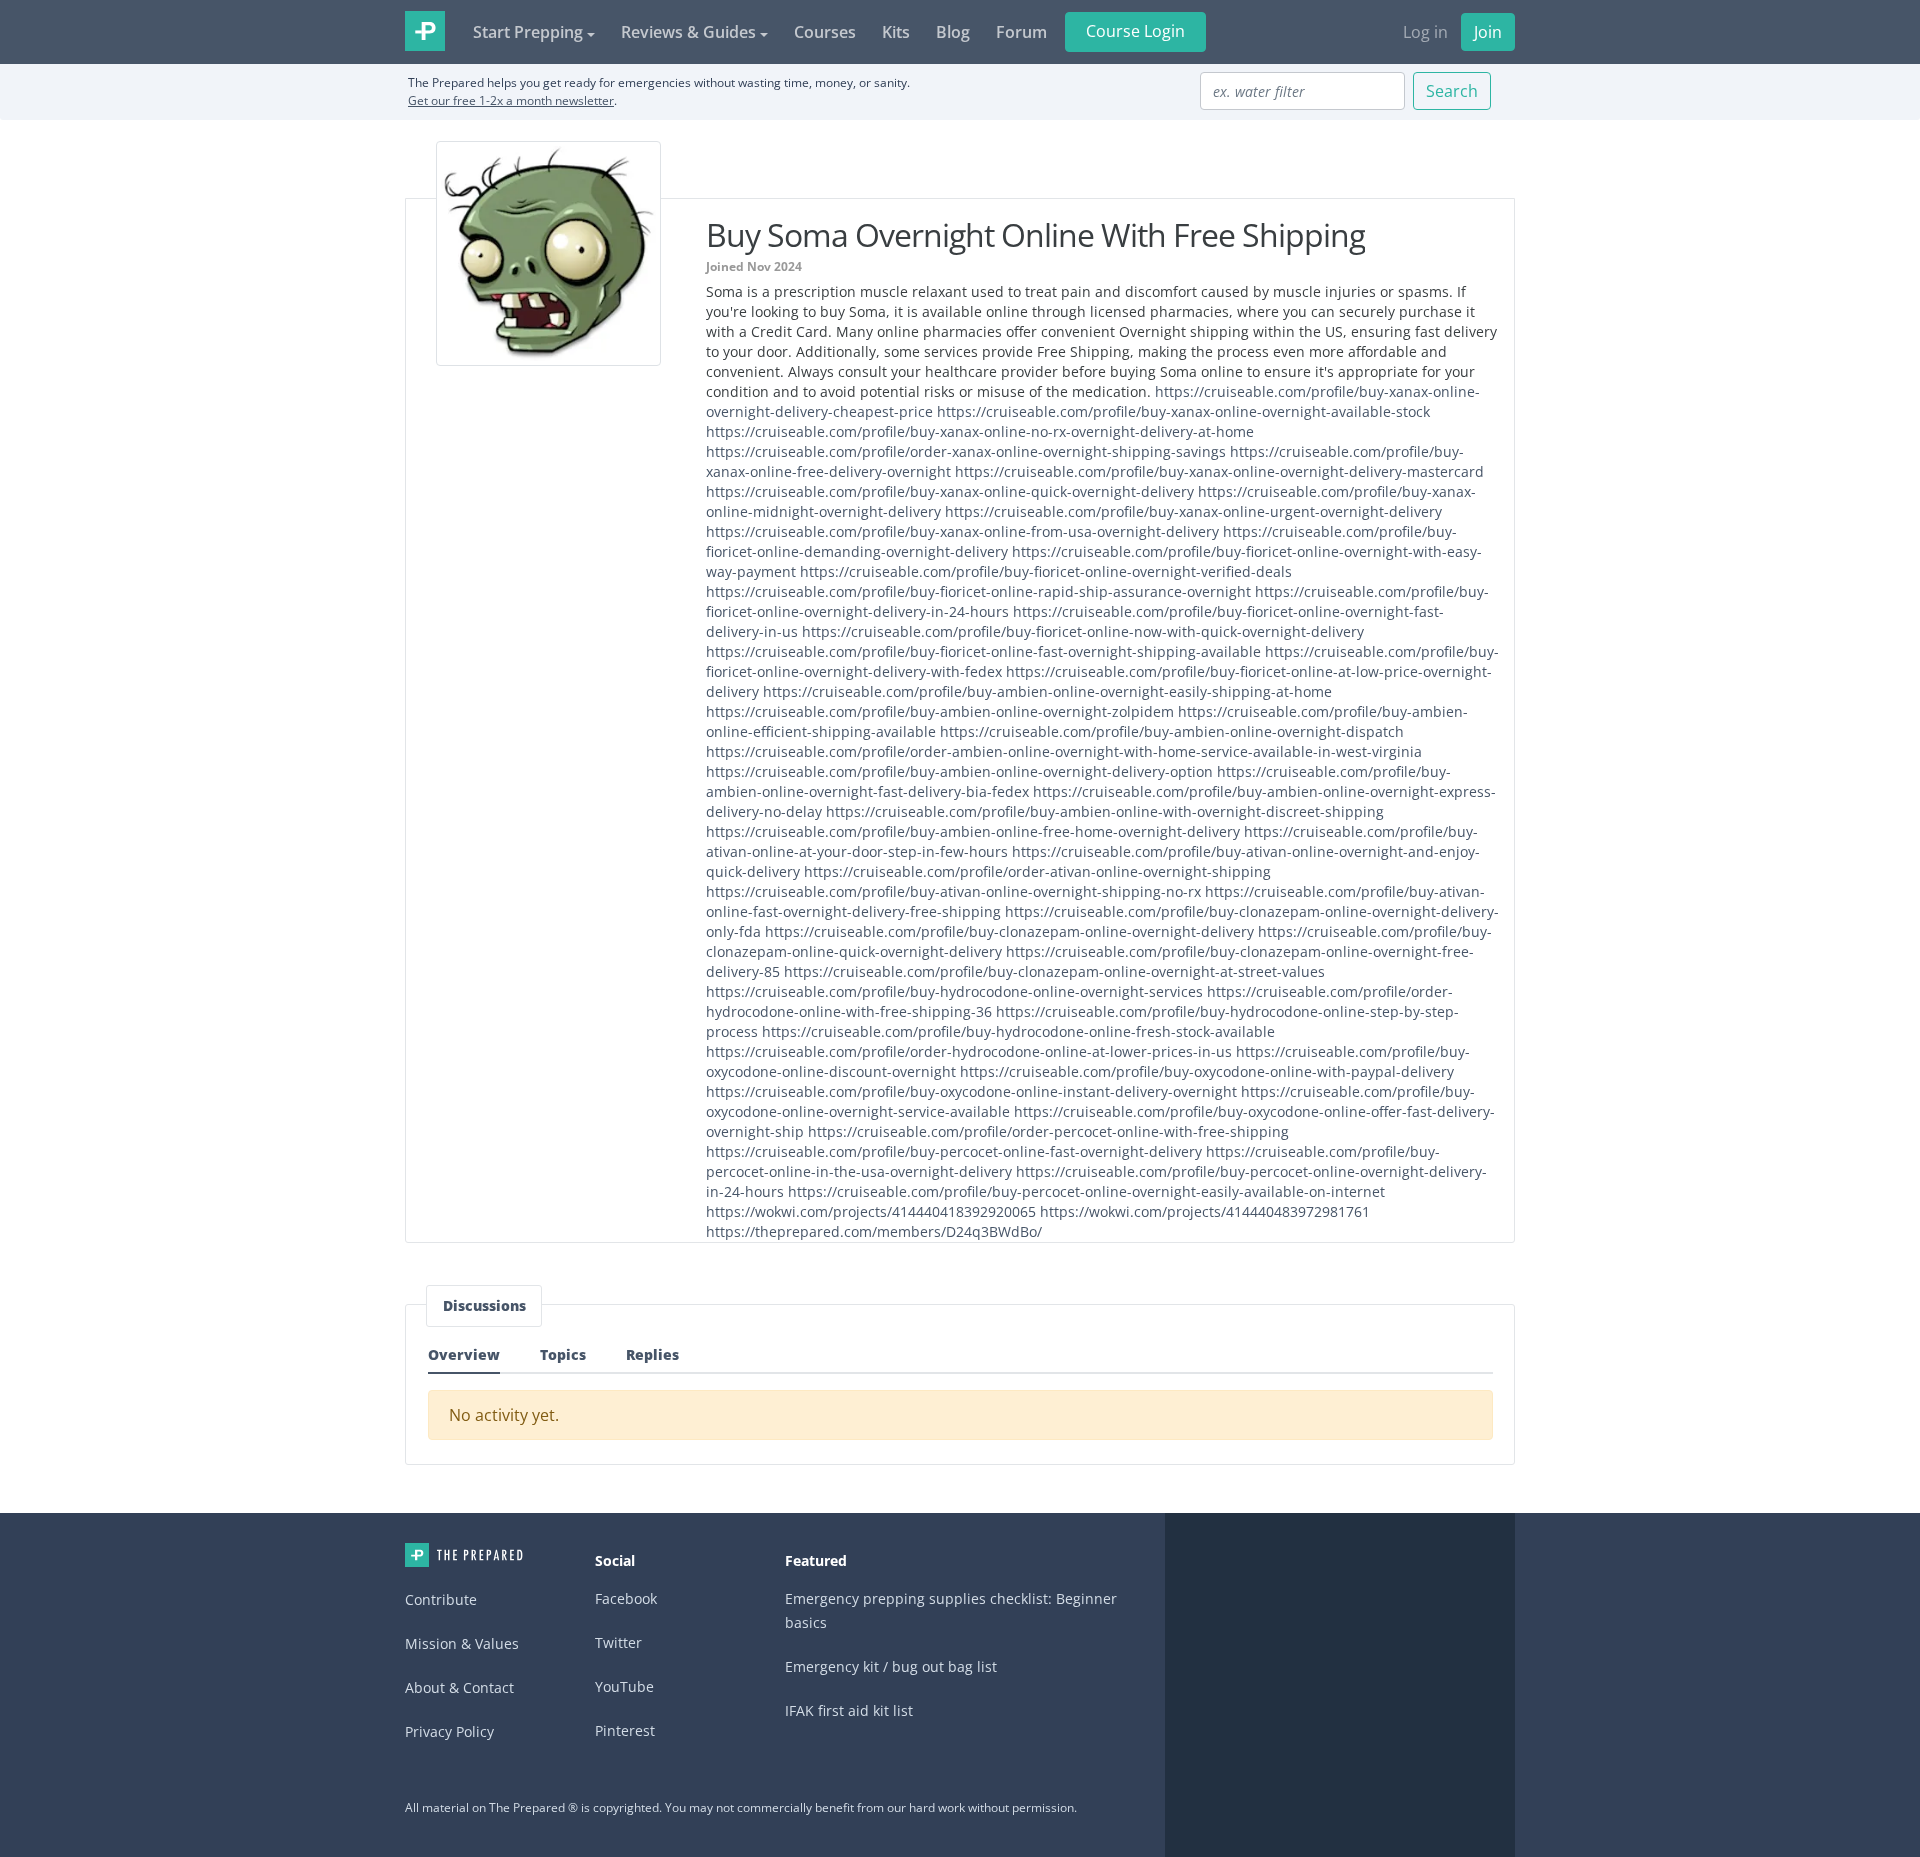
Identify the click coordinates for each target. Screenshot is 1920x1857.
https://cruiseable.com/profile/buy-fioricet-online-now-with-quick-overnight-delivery (1083, 631)
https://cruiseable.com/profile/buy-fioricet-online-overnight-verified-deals (1046, 571)
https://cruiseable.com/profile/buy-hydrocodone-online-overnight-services (954, 991)
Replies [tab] (652, 1354)
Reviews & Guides (688, 32)
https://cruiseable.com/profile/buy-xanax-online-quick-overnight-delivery (950, 491)
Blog (953, 32)
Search (1452, 91)
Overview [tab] (464, 1354)
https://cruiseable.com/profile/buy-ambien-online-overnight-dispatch (1172, 731)
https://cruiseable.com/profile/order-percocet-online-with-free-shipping (1048, 1131)
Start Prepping (528, 32)
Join (1488, 32)
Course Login (1135, 31)
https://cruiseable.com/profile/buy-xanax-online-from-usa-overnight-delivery (962, 531)
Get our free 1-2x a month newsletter (511, 100)
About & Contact (459, 1687)
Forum (1021, 32)
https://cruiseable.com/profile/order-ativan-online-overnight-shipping (1037, 871)
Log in (1425, 32)
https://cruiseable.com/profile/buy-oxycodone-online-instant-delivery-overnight (971, 1091)
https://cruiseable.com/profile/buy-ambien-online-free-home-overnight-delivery (973, 831)
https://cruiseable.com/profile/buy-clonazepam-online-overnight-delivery (1009, 931)
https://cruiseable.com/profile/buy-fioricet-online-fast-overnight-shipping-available (983, 651)
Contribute (441, 1599)
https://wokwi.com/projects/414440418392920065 (871, 1211)
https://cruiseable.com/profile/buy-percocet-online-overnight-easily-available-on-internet (1086, 1191)
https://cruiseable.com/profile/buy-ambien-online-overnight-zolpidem (940, 711)
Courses (825, 32)
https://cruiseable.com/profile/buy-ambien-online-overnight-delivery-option (959, 771)
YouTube (624, 1686)
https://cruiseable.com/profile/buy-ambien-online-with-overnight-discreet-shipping (1105, 811)
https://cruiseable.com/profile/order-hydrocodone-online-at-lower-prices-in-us (969, 1051)
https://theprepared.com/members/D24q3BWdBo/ (874, 1231)
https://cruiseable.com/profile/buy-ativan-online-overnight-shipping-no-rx (953, 891)
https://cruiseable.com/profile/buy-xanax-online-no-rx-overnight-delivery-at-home (980, 431)
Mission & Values (462, 1643)
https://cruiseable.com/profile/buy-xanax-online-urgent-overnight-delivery (1193, 511)
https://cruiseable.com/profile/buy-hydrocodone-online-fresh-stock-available (1018, 1031)
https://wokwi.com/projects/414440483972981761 (1205, 1211)
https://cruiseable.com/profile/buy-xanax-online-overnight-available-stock (1183, 411)
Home (464, 1555)
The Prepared (425, 31)
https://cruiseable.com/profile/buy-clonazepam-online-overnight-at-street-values (1054, 971)
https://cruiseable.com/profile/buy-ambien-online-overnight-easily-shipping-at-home (1047, 691)
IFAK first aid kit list (849, 1710)
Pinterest (625, 1730)
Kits (896, 32)
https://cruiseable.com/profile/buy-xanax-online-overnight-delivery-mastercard (1219, 471)
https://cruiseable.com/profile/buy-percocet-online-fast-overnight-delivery (954, 1151)
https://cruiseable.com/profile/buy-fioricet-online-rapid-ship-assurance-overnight (978, 591)
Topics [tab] (563, 1354)
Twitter (618, 1642)
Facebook (626, 1598)
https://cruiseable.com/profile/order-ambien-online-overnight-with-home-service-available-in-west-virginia (1064, 751)
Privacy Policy (449, 1731)
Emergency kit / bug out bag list (891, 1666)
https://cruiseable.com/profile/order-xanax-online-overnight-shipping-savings (966, 451)
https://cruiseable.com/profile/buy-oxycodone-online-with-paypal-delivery (1207, 1071)
